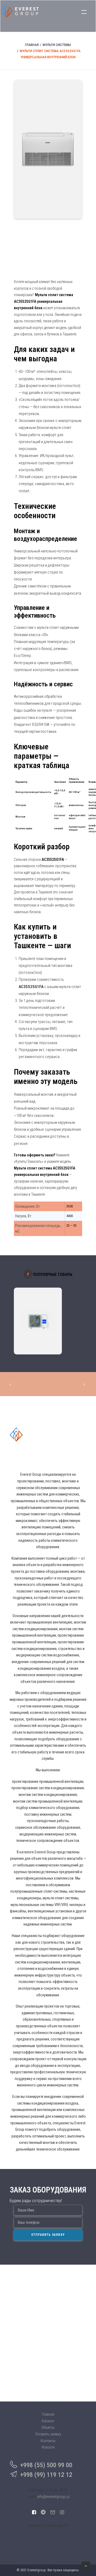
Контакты (48, 2441)
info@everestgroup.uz (53, 2497)
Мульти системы (57, 45)
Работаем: (37, 2490)
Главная (32, 45)
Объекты (48, 2427)
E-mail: (31, 2497)
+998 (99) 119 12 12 (46, 2475)
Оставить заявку (48, 2434)
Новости (48, 2447)
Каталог (48, 2421)
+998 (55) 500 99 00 (46, 2465)
